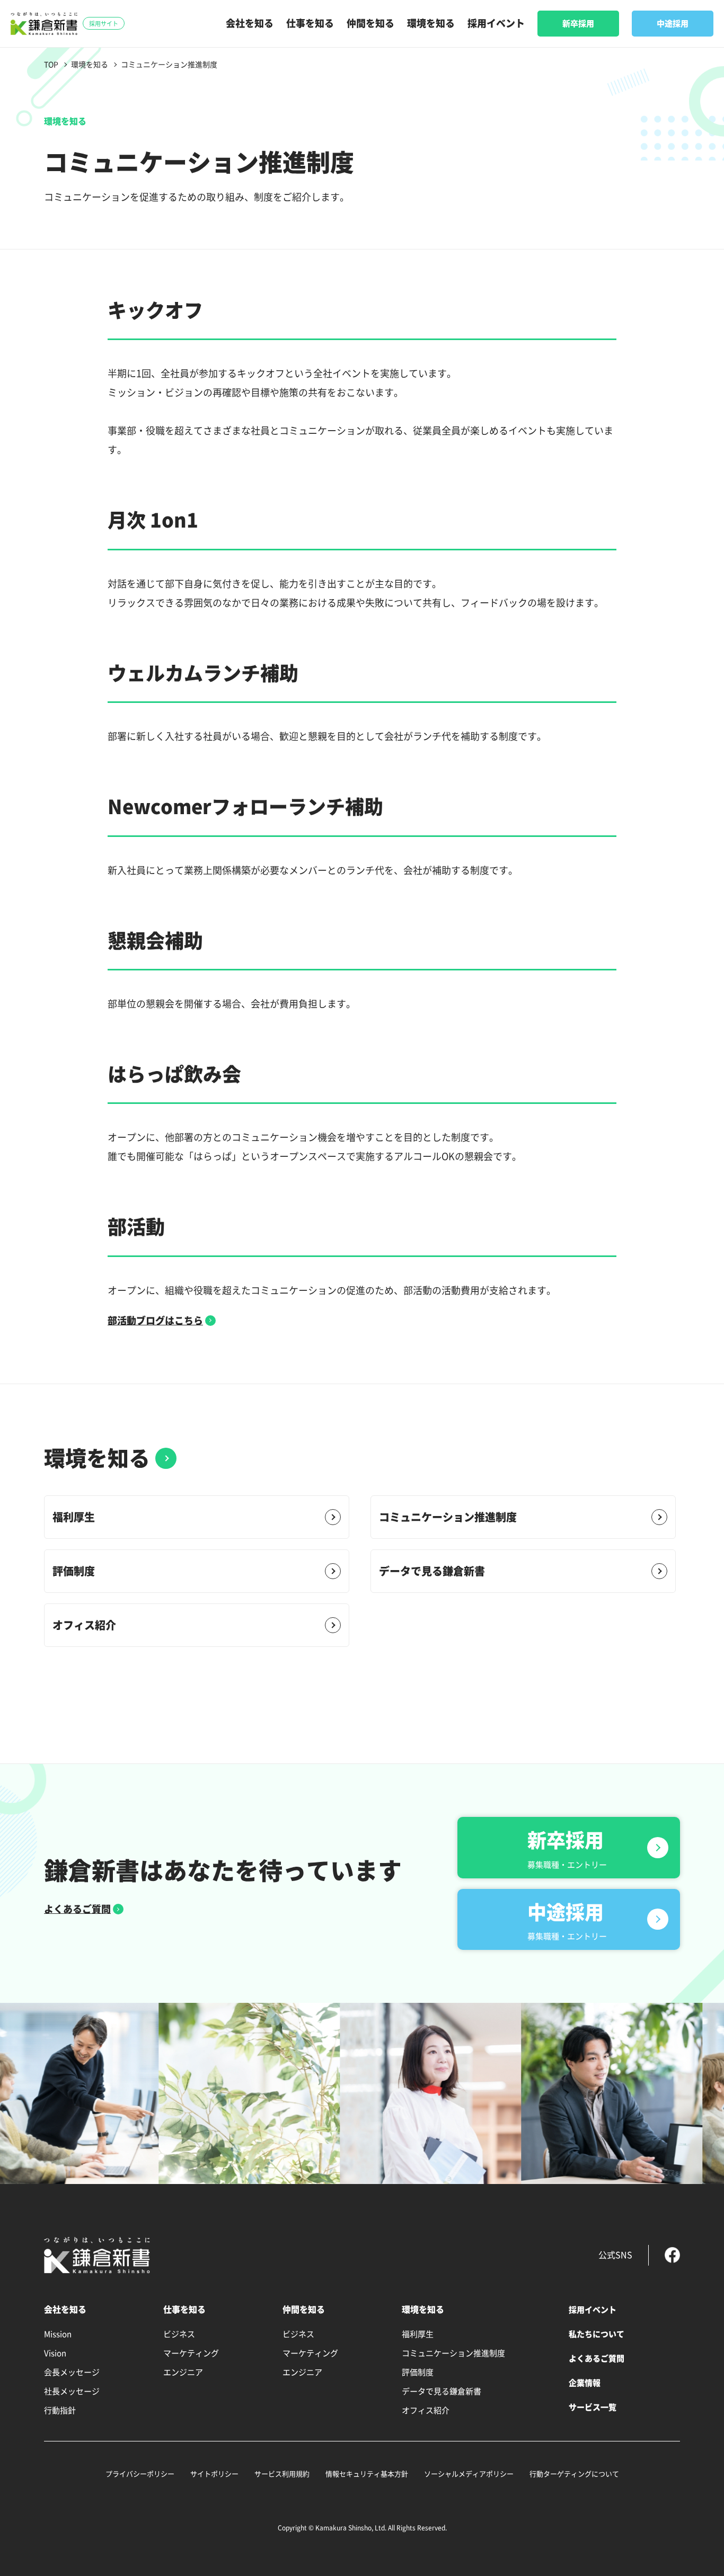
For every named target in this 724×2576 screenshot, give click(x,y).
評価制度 (74, 1571)
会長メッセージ (72, 2372)
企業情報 (585, 2383)
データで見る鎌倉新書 (432, 1571)
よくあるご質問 (77, 1909)
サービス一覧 (593, 2407)
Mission (58, 2334)
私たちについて (597, 2334)
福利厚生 (74, 1517)
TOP (51, 65)
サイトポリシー (214, 2474)
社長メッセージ (72, 2391)
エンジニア (183, 2372)
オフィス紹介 (84, 1625)
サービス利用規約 (282, 2474)
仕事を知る (310, 23)
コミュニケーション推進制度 (448, 1517)
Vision (55, 2353)
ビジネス (179, 2334)
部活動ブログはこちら (155, 1321)
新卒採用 (578, 24)
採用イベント (496, 23)
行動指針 (60, 2410)
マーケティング (191, 2353)
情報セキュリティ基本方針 (367, 2474)
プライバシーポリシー (140, 2474)
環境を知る (431, 23)
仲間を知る (370, 23)
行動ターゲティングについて (574, 2474)
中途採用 (673, 24)
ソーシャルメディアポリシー (469, 2474)
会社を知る (250, 23)
